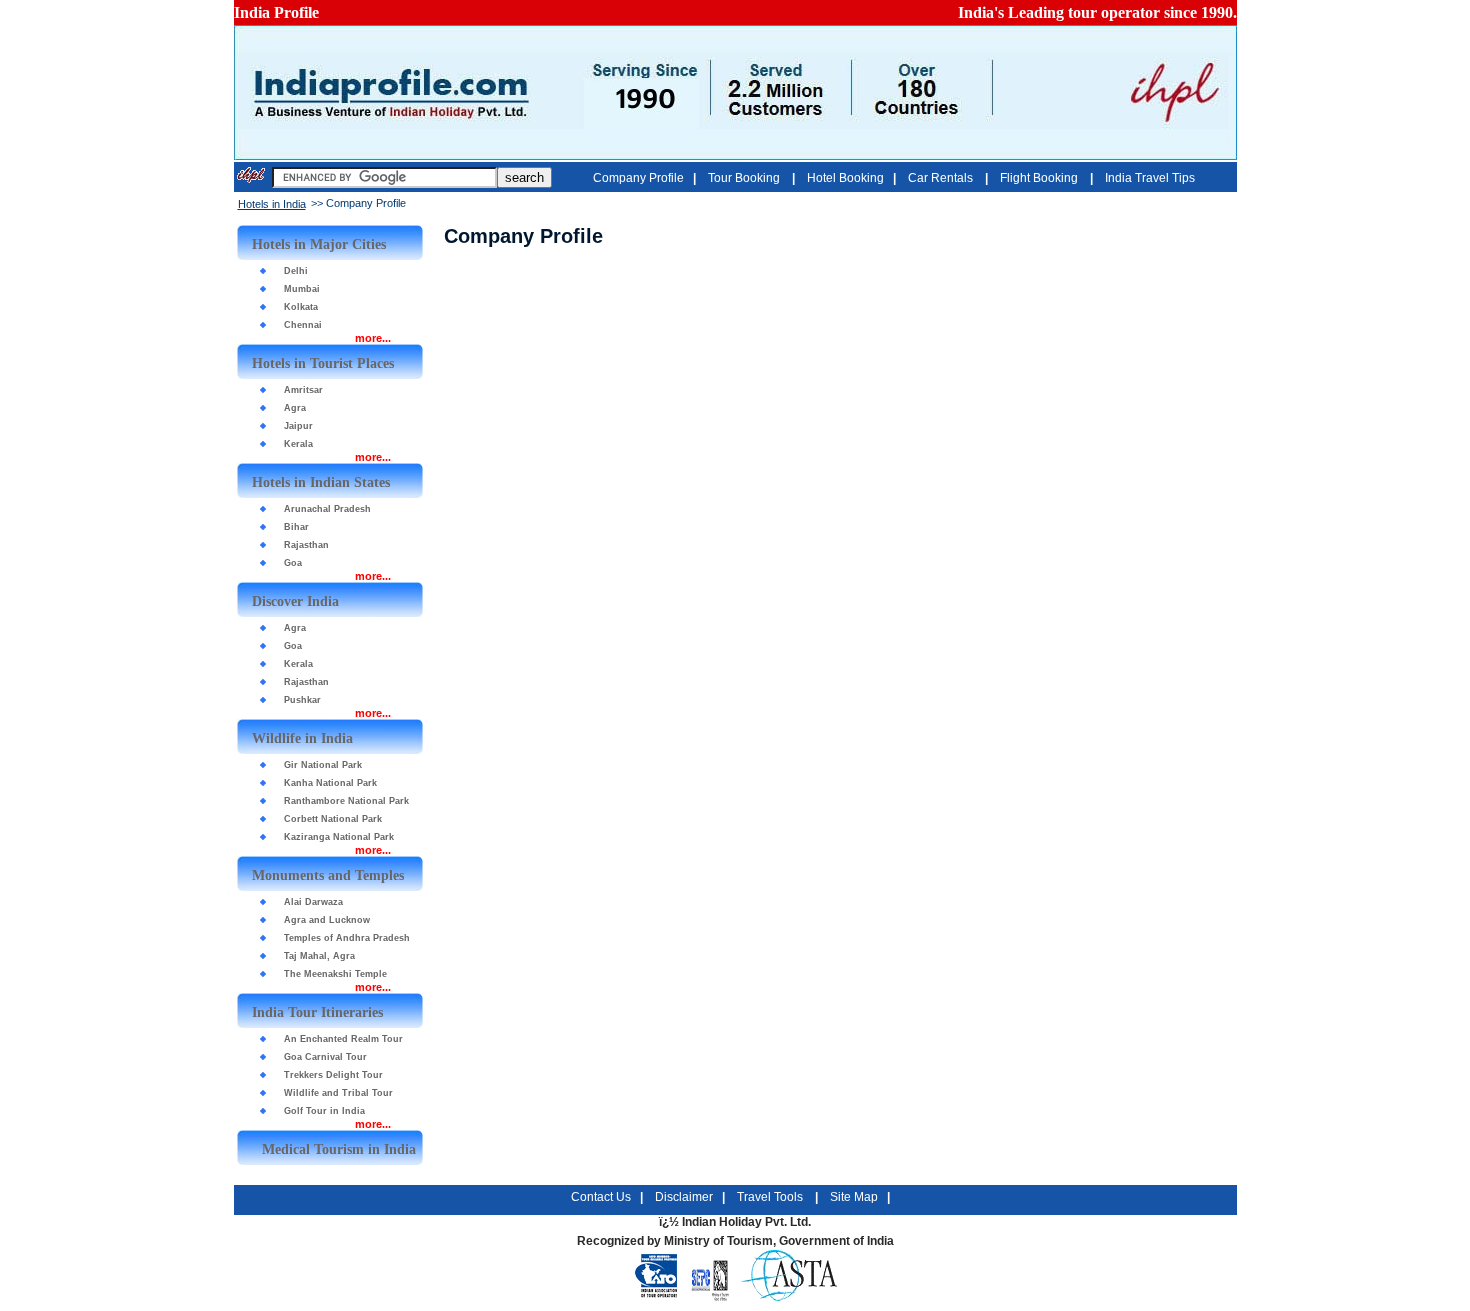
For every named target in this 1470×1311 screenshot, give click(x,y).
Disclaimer (684, 1197)
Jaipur (298, 426)
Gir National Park (323, 765)
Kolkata (301, 307)
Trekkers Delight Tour (333, 1075)
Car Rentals (942, 178)
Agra (295, 408)
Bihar (296, 527)
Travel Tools (771, 1197)
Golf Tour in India (324, 1111)
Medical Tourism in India (339, 1149)
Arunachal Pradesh (327, 509)
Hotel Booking (845, 178)
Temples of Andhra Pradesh (347, 938)
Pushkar (302, 700)
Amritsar (303, 390)
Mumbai (302, 289)
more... (373, 338)
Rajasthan (306, 545)
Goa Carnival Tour (325, 1057)
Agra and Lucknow (327, 920)
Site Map (854, 1197)
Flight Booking (1040, 178)
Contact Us (601, 1197)
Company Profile (638, 178)
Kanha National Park (330, 783)
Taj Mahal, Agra (319, 956)
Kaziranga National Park (339, 837)
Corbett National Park (333, 819)
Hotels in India (272, 204)
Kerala (298, 444)
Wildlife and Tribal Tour (338, 1093)
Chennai (303, 325)
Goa (293, 563)
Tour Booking (745, 178)
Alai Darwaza (313, 902)
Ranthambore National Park (346, 801)
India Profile (276, 12)
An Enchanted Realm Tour (343, 1039)
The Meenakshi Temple (335, 974)
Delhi (296, 271)
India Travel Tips (1150, 178)
